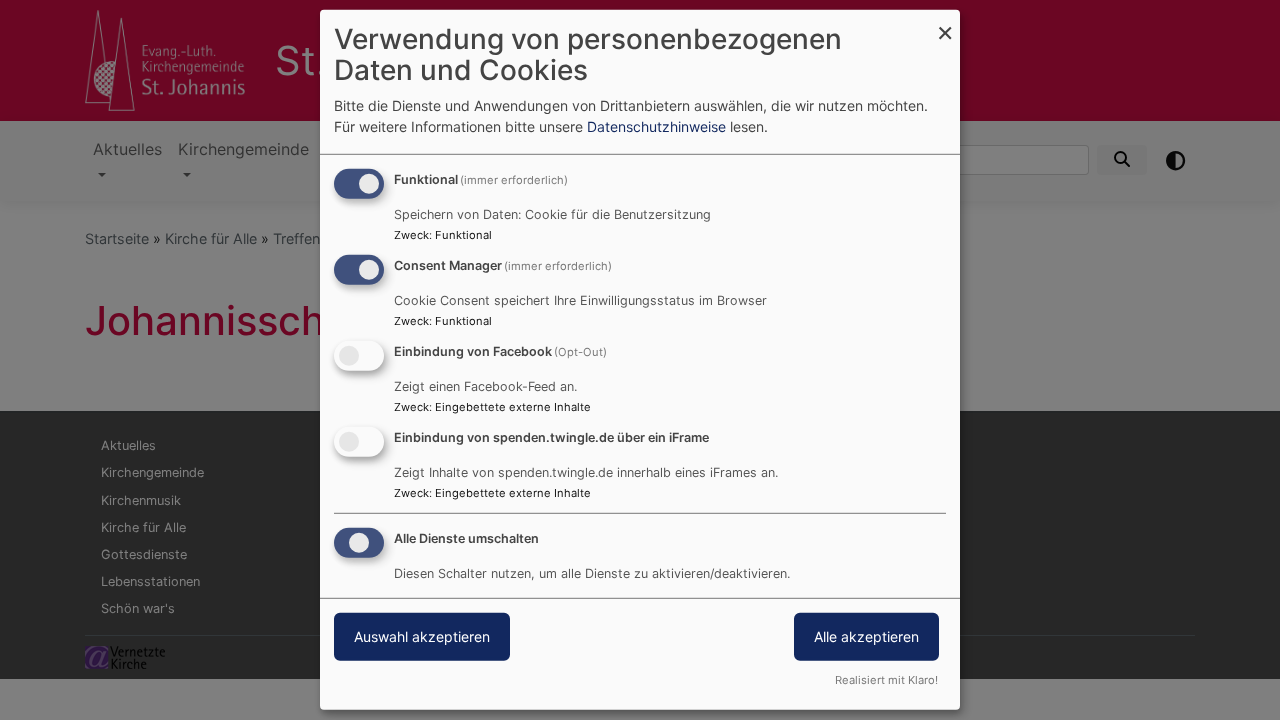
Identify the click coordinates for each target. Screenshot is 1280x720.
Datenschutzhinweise (656, 126)
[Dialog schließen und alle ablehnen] (945, 22)
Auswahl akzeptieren (422, 635)
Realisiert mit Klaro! (886, 680)
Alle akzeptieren (866, 635)
